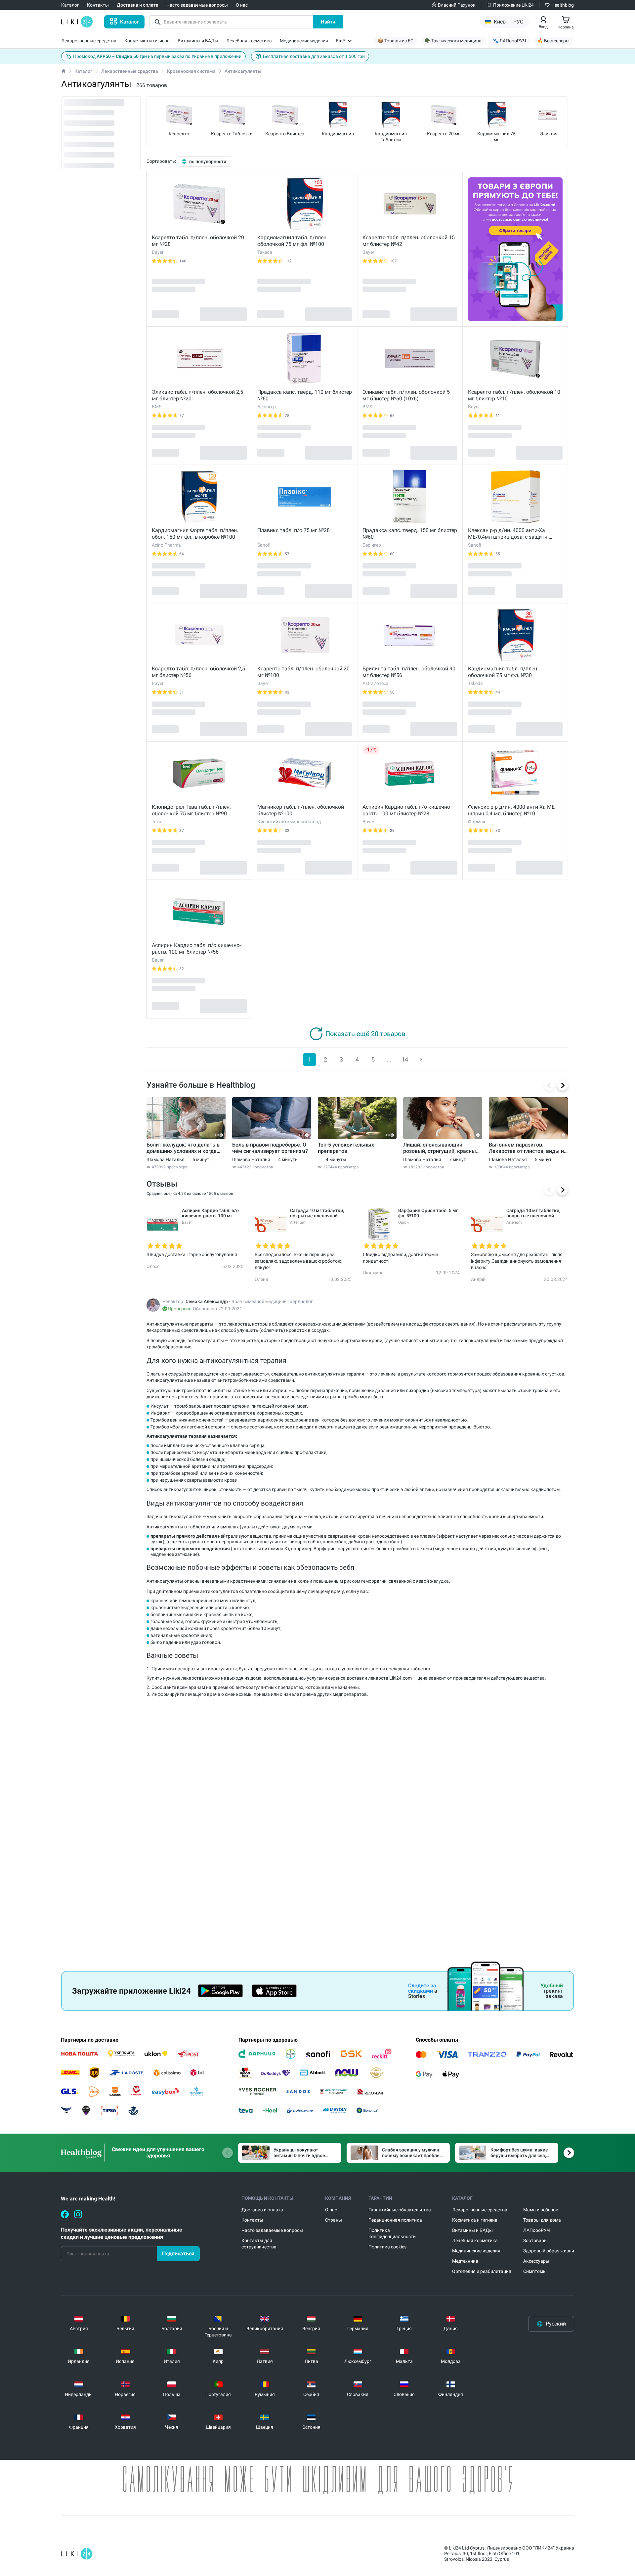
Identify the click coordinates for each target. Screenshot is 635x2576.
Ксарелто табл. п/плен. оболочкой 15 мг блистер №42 (409, 241)
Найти (328, 22)
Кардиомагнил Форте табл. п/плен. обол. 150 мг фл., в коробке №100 (195, 534)
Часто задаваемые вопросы (272, 2230)
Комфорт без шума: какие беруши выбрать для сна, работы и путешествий (519, 2153)
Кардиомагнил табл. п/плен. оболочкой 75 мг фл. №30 (503, 672)
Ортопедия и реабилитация (482, 2271)
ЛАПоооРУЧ (537, 2230)
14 (405, 1059)
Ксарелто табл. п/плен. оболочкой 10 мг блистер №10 (514, 395)
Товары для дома (542, 2220)
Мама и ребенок (541, 2210)
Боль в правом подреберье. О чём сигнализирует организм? (270, 1148)
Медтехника (465, 2261)
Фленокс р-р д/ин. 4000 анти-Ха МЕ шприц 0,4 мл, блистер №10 (511, 810)
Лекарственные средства (130, 71)
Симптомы (535, 2271)
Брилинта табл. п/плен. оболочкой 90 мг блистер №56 (409, 672)
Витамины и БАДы (472, 2230)
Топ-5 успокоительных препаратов (346, 1148)
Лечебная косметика (475, 2240)
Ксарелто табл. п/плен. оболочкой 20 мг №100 (303, 672)
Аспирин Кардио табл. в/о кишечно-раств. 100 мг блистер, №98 (210, 1213)
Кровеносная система (191, 71)
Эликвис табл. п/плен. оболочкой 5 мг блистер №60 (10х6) (406, 395)
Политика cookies (387, 2247)
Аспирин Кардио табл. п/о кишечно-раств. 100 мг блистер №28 (407, 810)
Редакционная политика (395, 2220)
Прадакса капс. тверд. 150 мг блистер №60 (410, 534)
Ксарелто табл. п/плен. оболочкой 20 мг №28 (198, 241)
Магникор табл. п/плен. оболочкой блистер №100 (301, 810)
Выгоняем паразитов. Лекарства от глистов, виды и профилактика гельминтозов (526, 1148)
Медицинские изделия (476, 2251)
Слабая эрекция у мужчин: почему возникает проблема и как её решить (414, 2153)
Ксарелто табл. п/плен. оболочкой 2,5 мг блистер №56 (198, 672)
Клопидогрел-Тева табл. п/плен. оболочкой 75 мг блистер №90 (191, 810)
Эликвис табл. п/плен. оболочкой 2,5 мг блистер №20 (197, 395)
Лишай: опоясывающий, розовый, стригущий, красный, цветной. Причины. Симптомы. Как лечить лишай (442, 1148)
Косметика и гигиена (475, 2220)
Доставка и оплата (262, 2210)
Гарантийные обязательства (400, 2210)
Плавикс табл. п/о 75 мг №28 (294, 530)
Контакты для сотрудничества (259, 2244)
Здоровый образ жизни (549, 2251)
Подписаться (178, 2254)
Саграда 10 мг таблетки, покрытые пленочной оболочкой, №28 (317, 1213)
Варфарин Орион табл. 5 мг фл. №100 (428, 1213)
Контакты (252, 2220)
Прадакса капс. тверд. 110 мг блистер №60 (305, 395)
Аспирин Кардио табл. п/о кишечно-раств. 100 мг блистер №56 (196, 949)
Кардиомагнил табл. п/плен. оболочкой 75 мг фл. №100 (293, 241)
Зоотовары (535, 2240)
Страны (334, 2220)
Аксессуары (536, 2261)
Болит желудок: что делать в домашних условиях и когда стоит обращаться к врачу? (183, 1148)
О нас (331, 2210)
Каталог (83, 71)
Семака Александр (207, 1301)
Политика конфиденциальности (392, 2233)
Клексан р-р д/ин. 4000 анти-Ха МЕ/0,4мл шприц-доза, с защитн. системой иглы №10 (508, 534)
